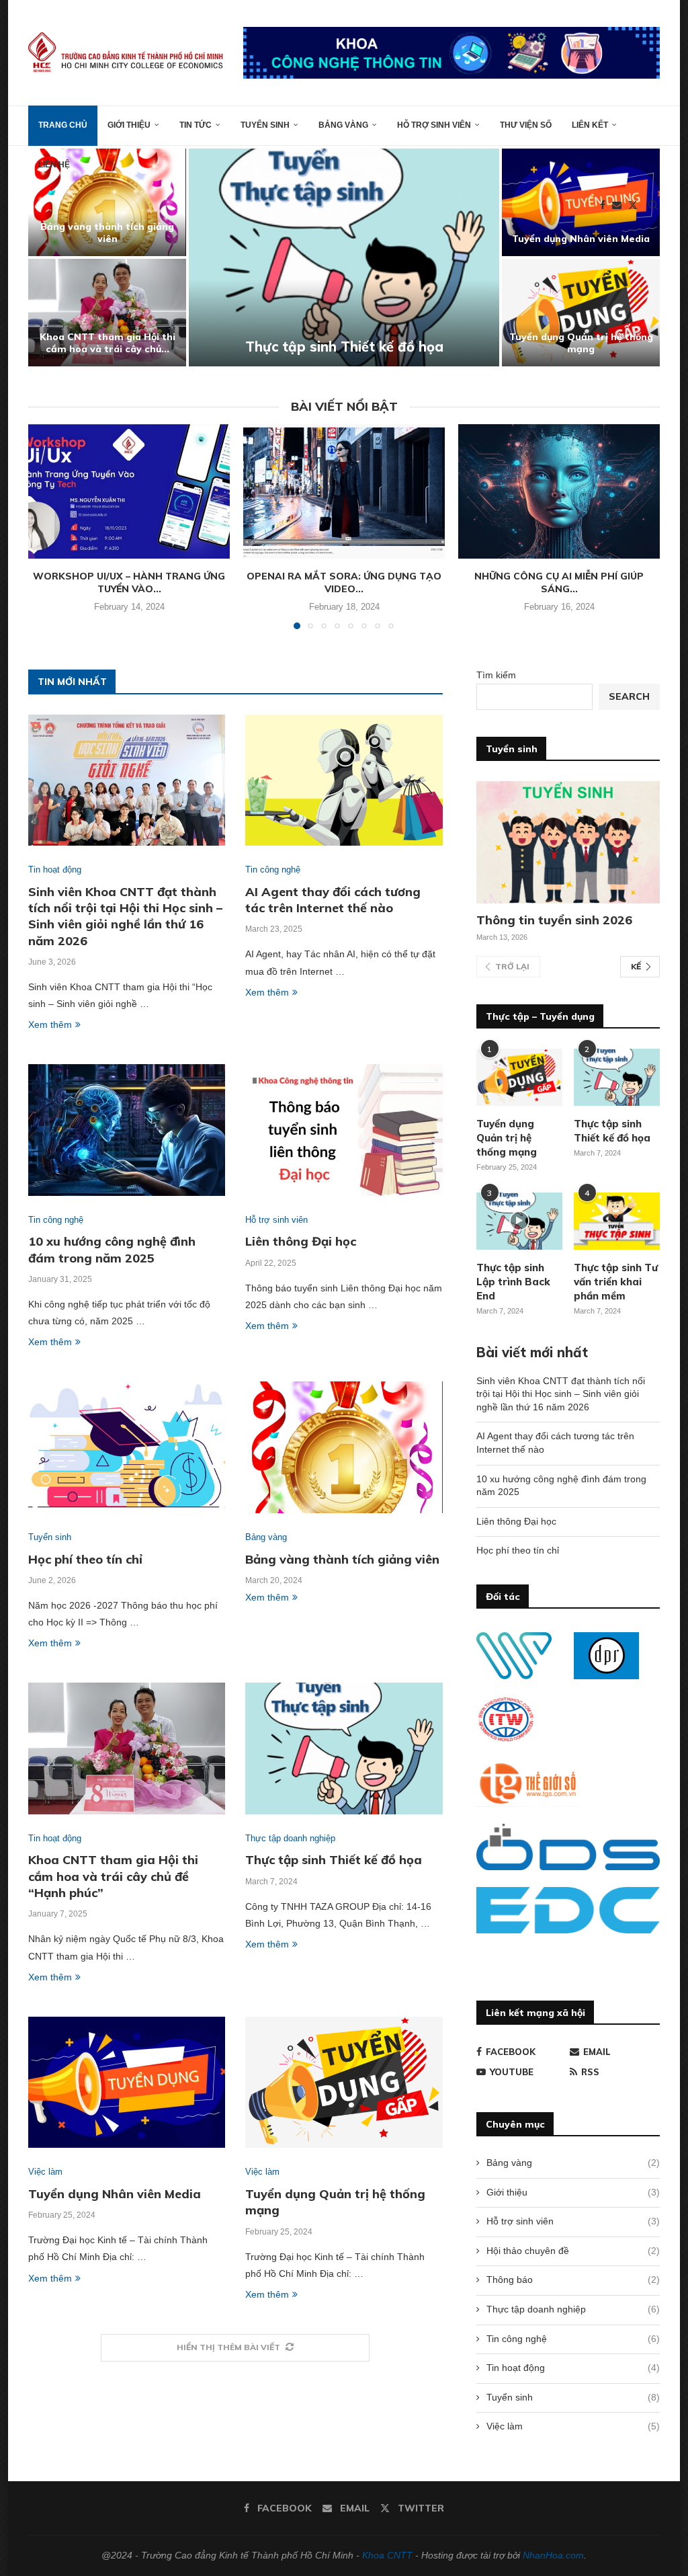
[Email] (617, 205)
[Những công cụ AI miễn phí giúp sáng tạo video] (559, 491)
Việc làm (573, 2426)
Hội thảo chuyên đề (573, 2251)
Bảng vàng (343, 125)
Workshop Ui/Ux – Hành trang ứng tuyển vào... (129, 583)
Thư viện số (526, 125)
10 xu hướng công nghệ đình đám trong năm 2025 (344, 338)
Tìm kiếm (496, 675)
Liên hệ (54, 165)
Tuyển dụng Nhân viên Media (115, 2194)
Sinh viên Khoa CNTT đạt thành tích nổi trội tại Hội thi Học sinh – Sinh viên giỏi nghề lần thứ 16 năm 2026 (125, 916)
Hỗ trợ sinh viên (434, 125)
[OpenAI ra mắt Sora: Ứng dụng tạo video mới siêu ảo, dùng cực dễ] (344, 491)
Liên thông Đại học (581, 239)
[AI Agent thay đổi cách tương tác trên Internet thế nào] (107, 313)
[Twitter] (633, 205)
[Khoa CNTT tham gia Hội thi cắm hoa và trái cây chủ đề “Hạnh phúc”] (127, 1748)
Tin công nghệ (573, 2339)
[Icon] (519, 1221)
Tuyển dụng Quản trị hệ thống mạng (507, 1138)
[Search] (653, 205)
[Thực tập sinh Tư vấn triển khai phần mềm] (617, 1221)
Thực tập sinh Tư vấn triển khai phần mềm (616, 1282)
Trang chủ (63, 125)
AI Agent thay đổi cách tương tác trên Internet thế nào (107, 343)
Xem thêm (50, 1024)
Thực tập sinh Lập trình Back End (513, 1282)
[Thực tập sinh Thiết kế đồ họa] (344, 1748)
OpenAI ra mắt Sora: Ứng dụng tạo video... (344, 583)
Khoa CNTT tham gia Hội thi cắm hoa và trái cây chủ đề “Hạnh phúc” (113, 1876)
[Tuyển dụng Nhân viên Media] (127, 2083)
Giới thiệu (129, 125)
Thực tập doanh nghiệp (573, 2309)
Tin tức (196, 125)
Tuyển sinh (265, 125)
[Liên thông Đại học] (344, 1130)
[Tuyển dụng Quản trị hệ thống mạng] (344, 2083)
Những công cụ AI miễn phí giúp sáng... (559, 583)
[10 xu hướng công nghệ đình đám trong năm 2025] (344, 257)
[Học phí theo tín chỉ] (581, 313)
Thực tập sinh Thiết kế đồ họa (334, 1860)
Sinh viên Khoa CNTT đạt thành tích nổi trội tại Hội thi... (107, 233)
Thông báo (573, 2280)
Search (629, 696)
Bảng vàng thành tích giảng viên (342, 1559)
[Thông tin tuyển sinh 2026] (568, 842)
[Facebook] (603, 205)
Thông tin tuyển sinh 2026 (554, 920)
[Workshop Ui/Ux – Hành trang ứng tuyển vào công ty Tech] (129, 491)
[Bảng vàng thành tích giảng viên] (344, 1447)
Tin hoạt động (573, 2368)
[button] (53, 257)
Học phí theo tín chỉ (581, 349)
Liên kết (590, 125)
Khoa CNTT (387, 2555)
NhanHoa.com (553, 2555)
